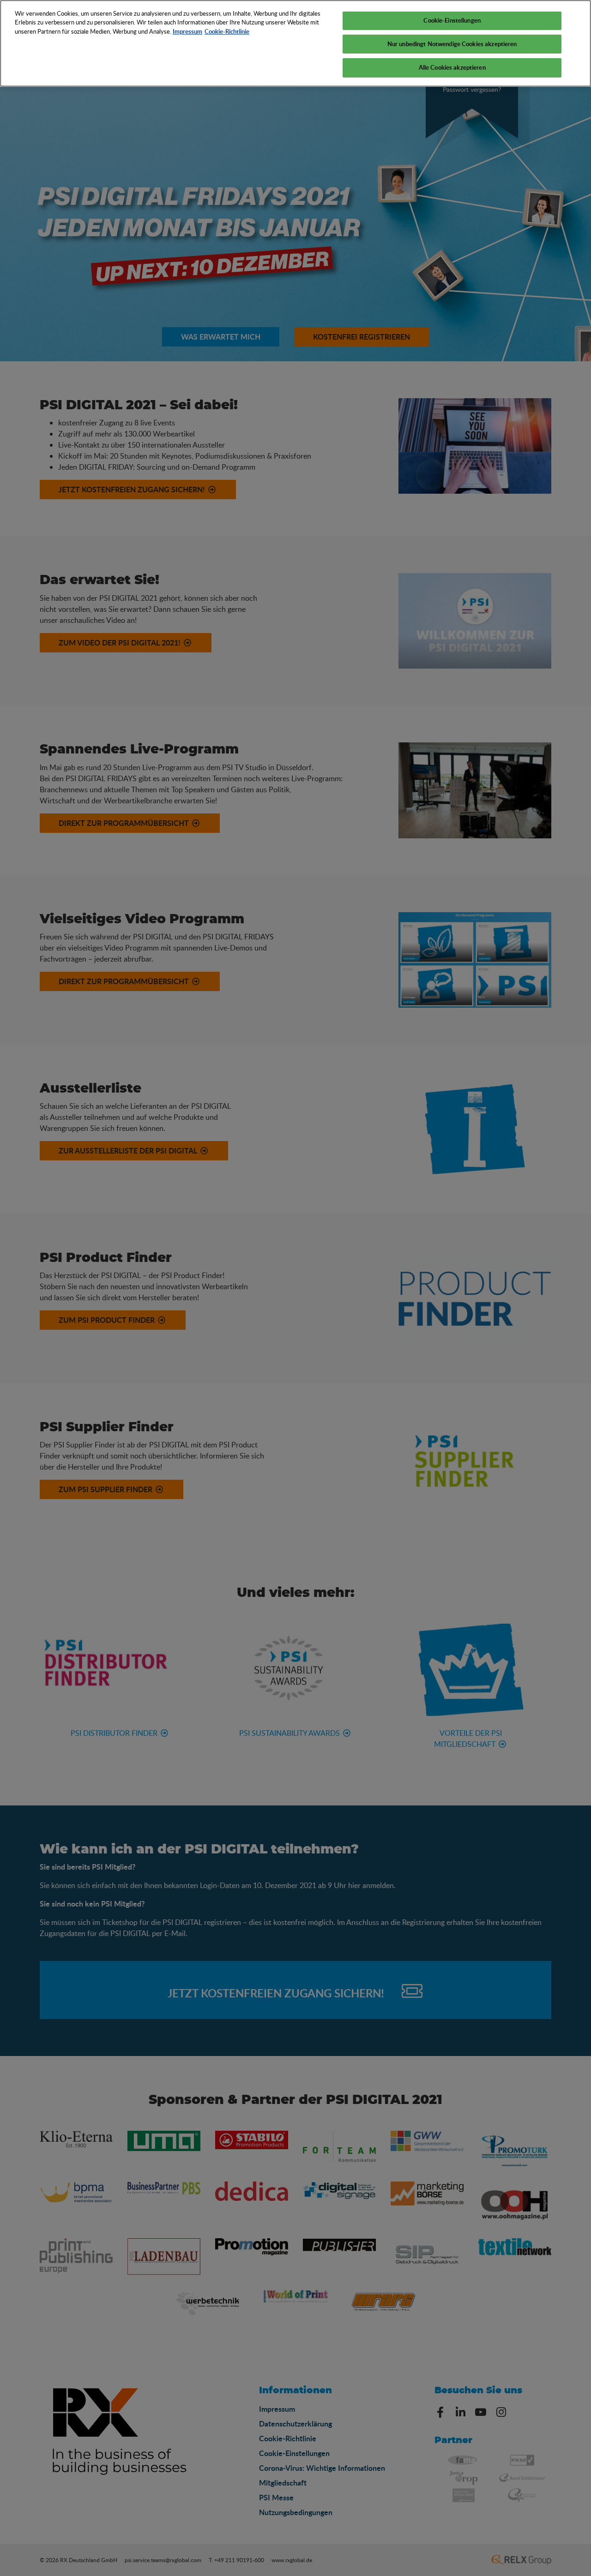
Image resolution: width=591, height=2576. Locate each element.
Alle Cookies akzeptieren (452, 67)
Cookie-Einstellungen (452, 20)
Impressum (187, 31)
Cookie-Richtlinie (227, 31)
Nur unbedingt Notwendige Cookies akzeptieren (452, 44)
